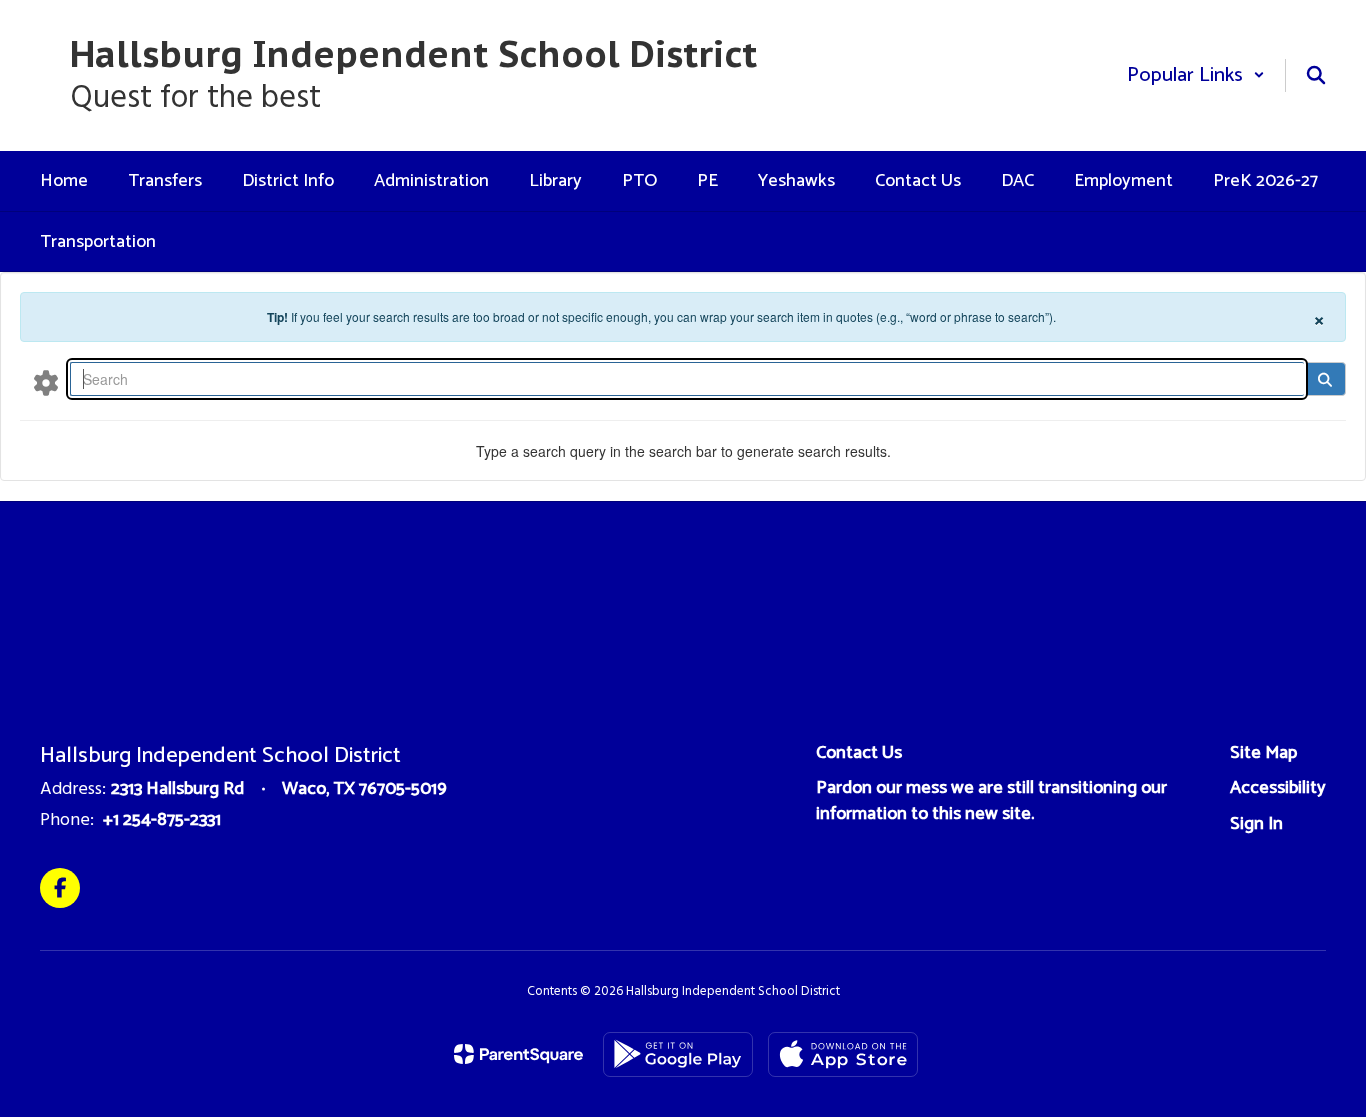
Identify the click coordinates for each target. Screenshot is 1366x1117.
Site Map (1263, 753)
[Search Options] (46, 382)
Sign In (1256, 824)
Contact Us (859, 753)
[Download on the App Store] (843, 1054)
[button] (1196, 75)
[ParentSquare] (518, 1054)
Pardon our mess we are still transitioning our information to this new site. (991, 801)
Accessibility (1278, 788)
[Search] (1324, 379)
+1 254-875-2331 (162, 820)
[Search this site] (1316, 75)
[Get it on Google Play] (678, 1054)
